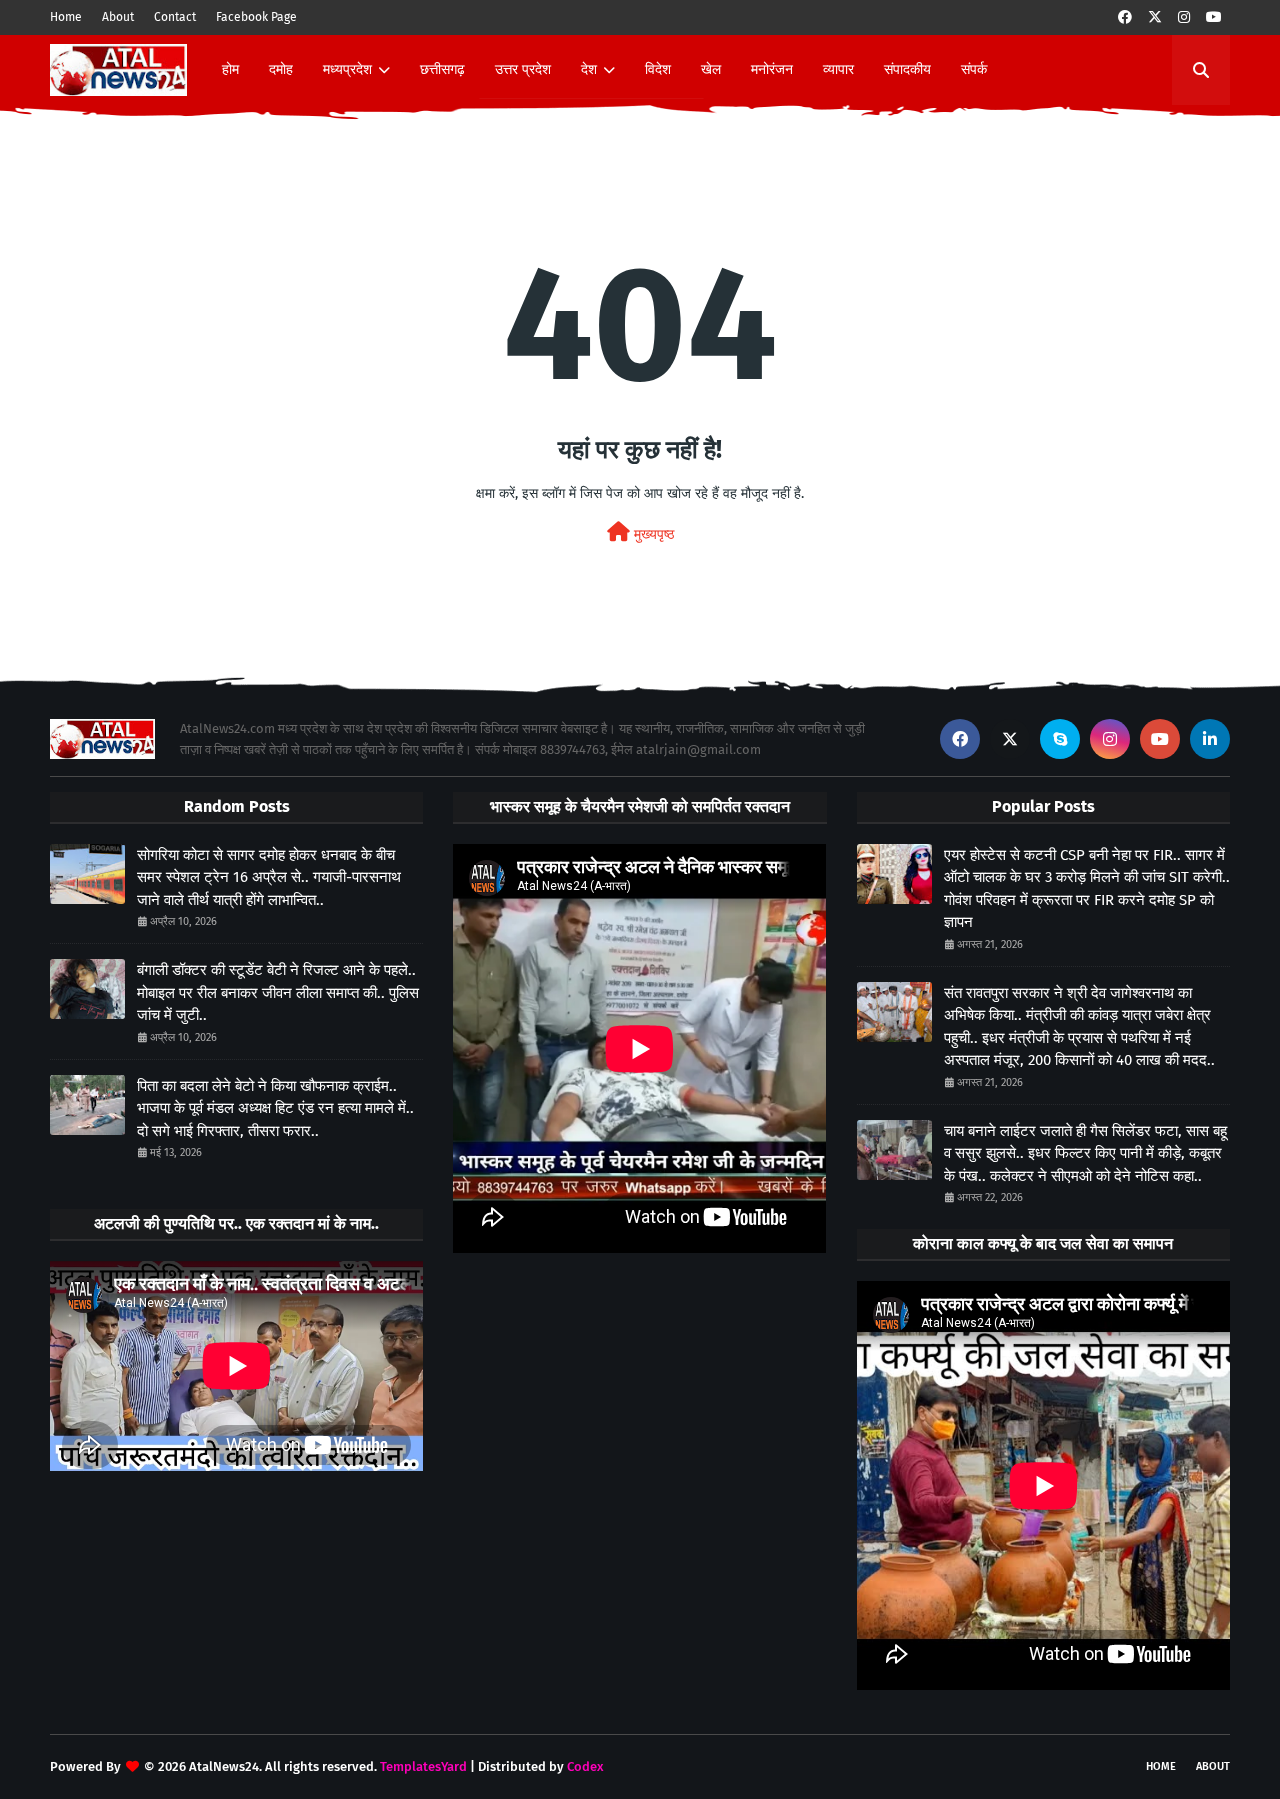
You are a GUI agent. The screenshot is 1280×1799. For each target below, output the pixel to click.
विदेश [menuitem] (658, 69)
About (118, 17)
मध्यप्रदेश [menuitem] (347, 69)
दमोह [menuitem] (281, 69)
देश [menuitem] (589, 69)
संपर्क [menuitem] (974, 69)
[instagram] (1184, 17)
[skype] (1060, 739)
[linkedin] (1210, 739)
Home (66, 17)
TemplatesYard (423, 1766)
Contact (175, 17)
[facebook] (1125, 17)
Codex (585, 1766)
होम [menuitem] (230, 69)
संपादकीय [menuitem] (907, 69)
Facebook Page (256, 17)
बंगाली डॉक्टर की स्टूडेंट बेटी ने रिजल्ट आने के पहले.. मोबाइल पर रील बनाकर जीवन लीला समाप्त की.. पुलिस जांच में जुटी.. (278, 992)
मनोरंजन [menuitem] (772, 69)
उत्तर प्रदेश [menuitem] (523, 69)
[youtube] (1214, 17)
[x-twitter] (1155, 17)
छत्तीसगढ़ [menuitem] (442, 69)
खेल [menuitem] (711, 69)
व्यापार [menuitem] (838, 69)
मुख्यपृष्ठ (652, 534)
